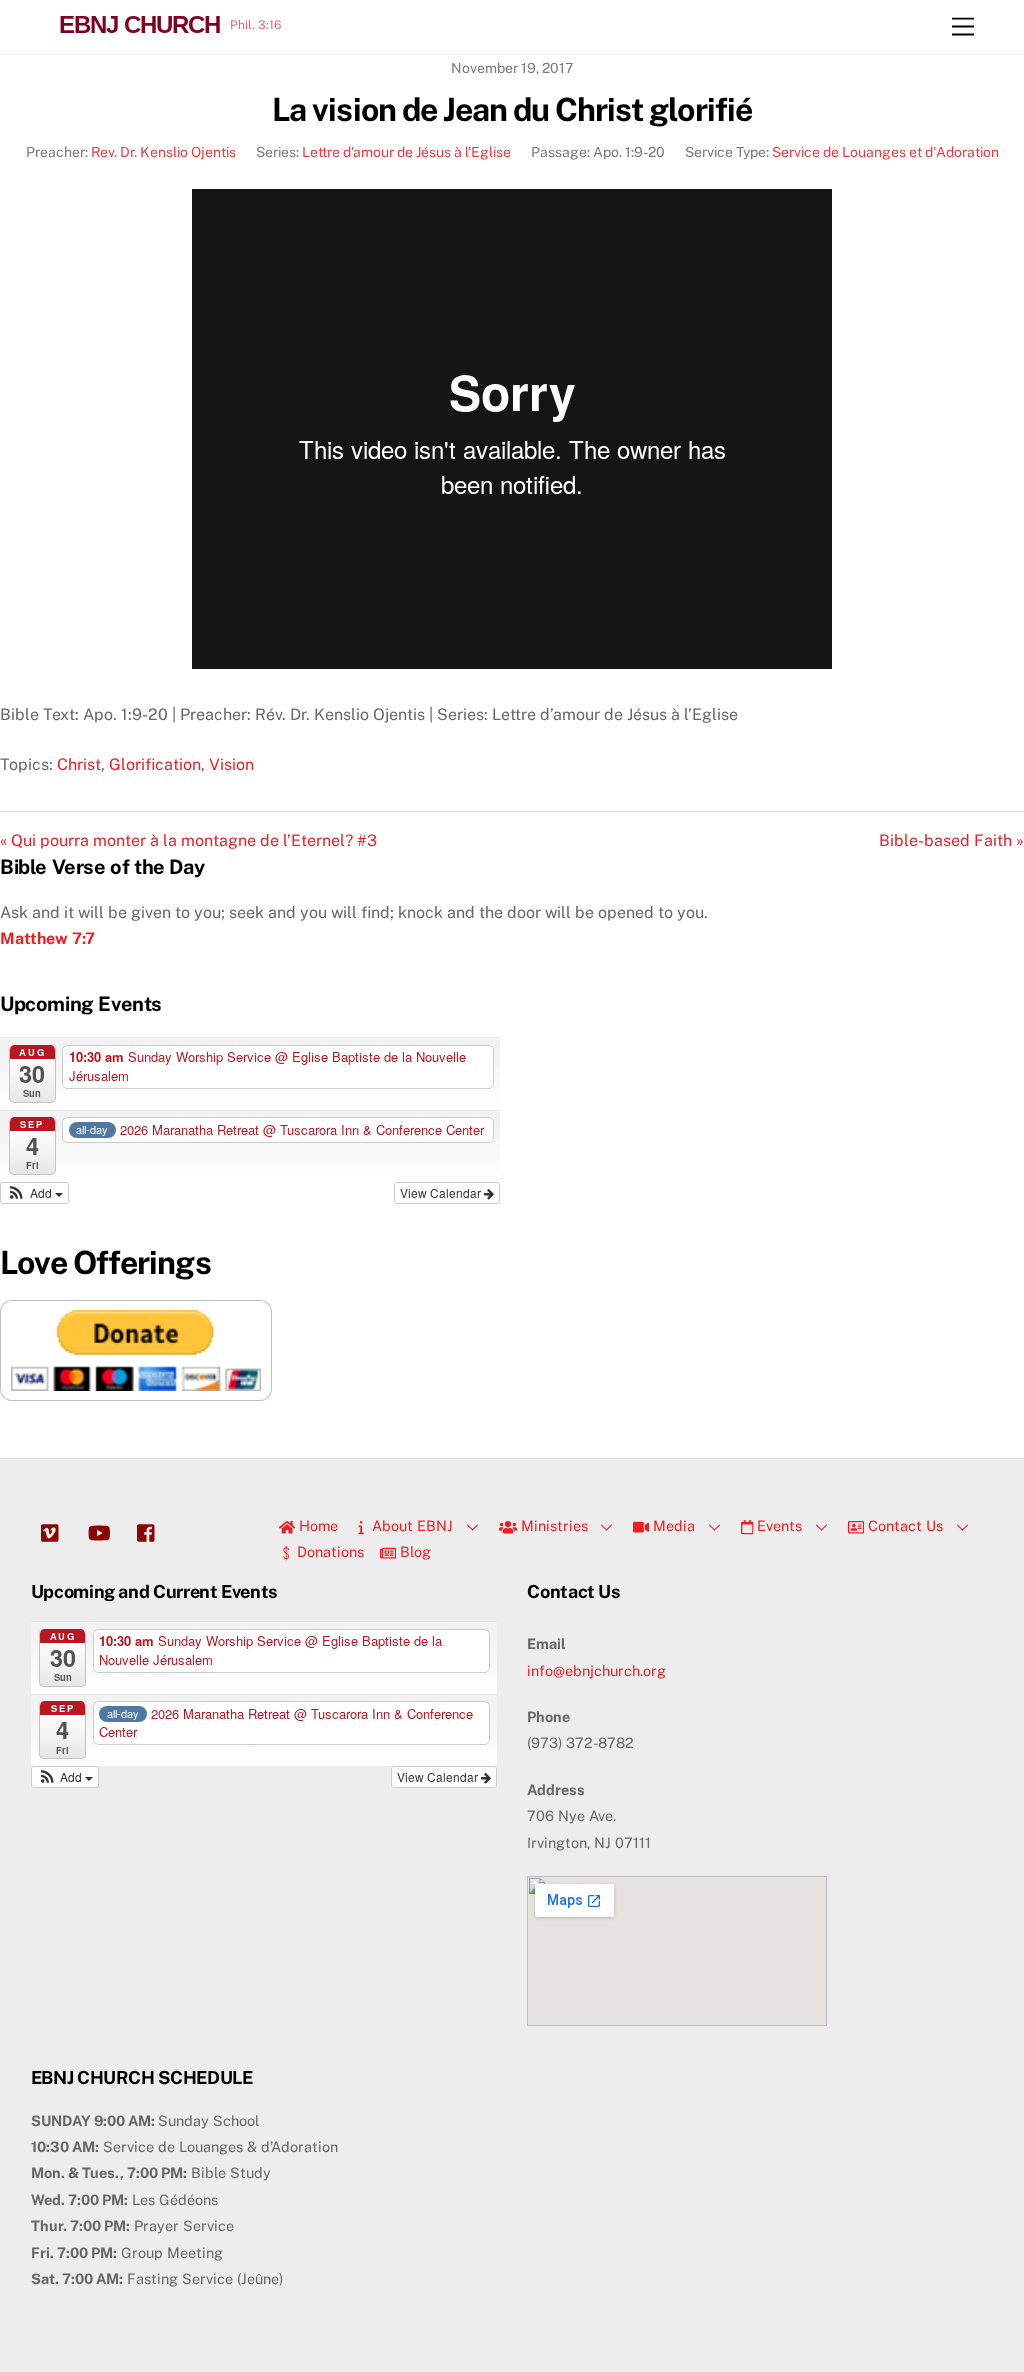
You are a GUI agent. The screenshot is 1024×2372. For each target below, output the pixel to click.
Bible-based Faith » (951, 840)
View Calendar (442, 1192)
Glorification (155, 764)
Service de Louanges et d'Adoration (885, 152)
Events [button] (777, 1525)
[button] (34, 1193)
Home (316, 1525)
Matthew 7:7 (47, 938)
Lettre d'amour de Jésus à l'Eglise (406, 152)
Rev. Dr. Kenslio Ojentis (163, 152)
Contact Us (903, 1525)
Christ (79, 764)
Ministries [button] (552, 1525)
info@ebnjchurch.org (596, 1670)
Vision (231, 764)
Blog (413, 1551)
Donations (328, 1551)
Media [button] (672, 1525)
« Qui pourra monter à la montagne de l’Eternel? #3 (188, 840)
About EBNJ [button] (410, 1525)
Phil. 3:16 (255, 25)
